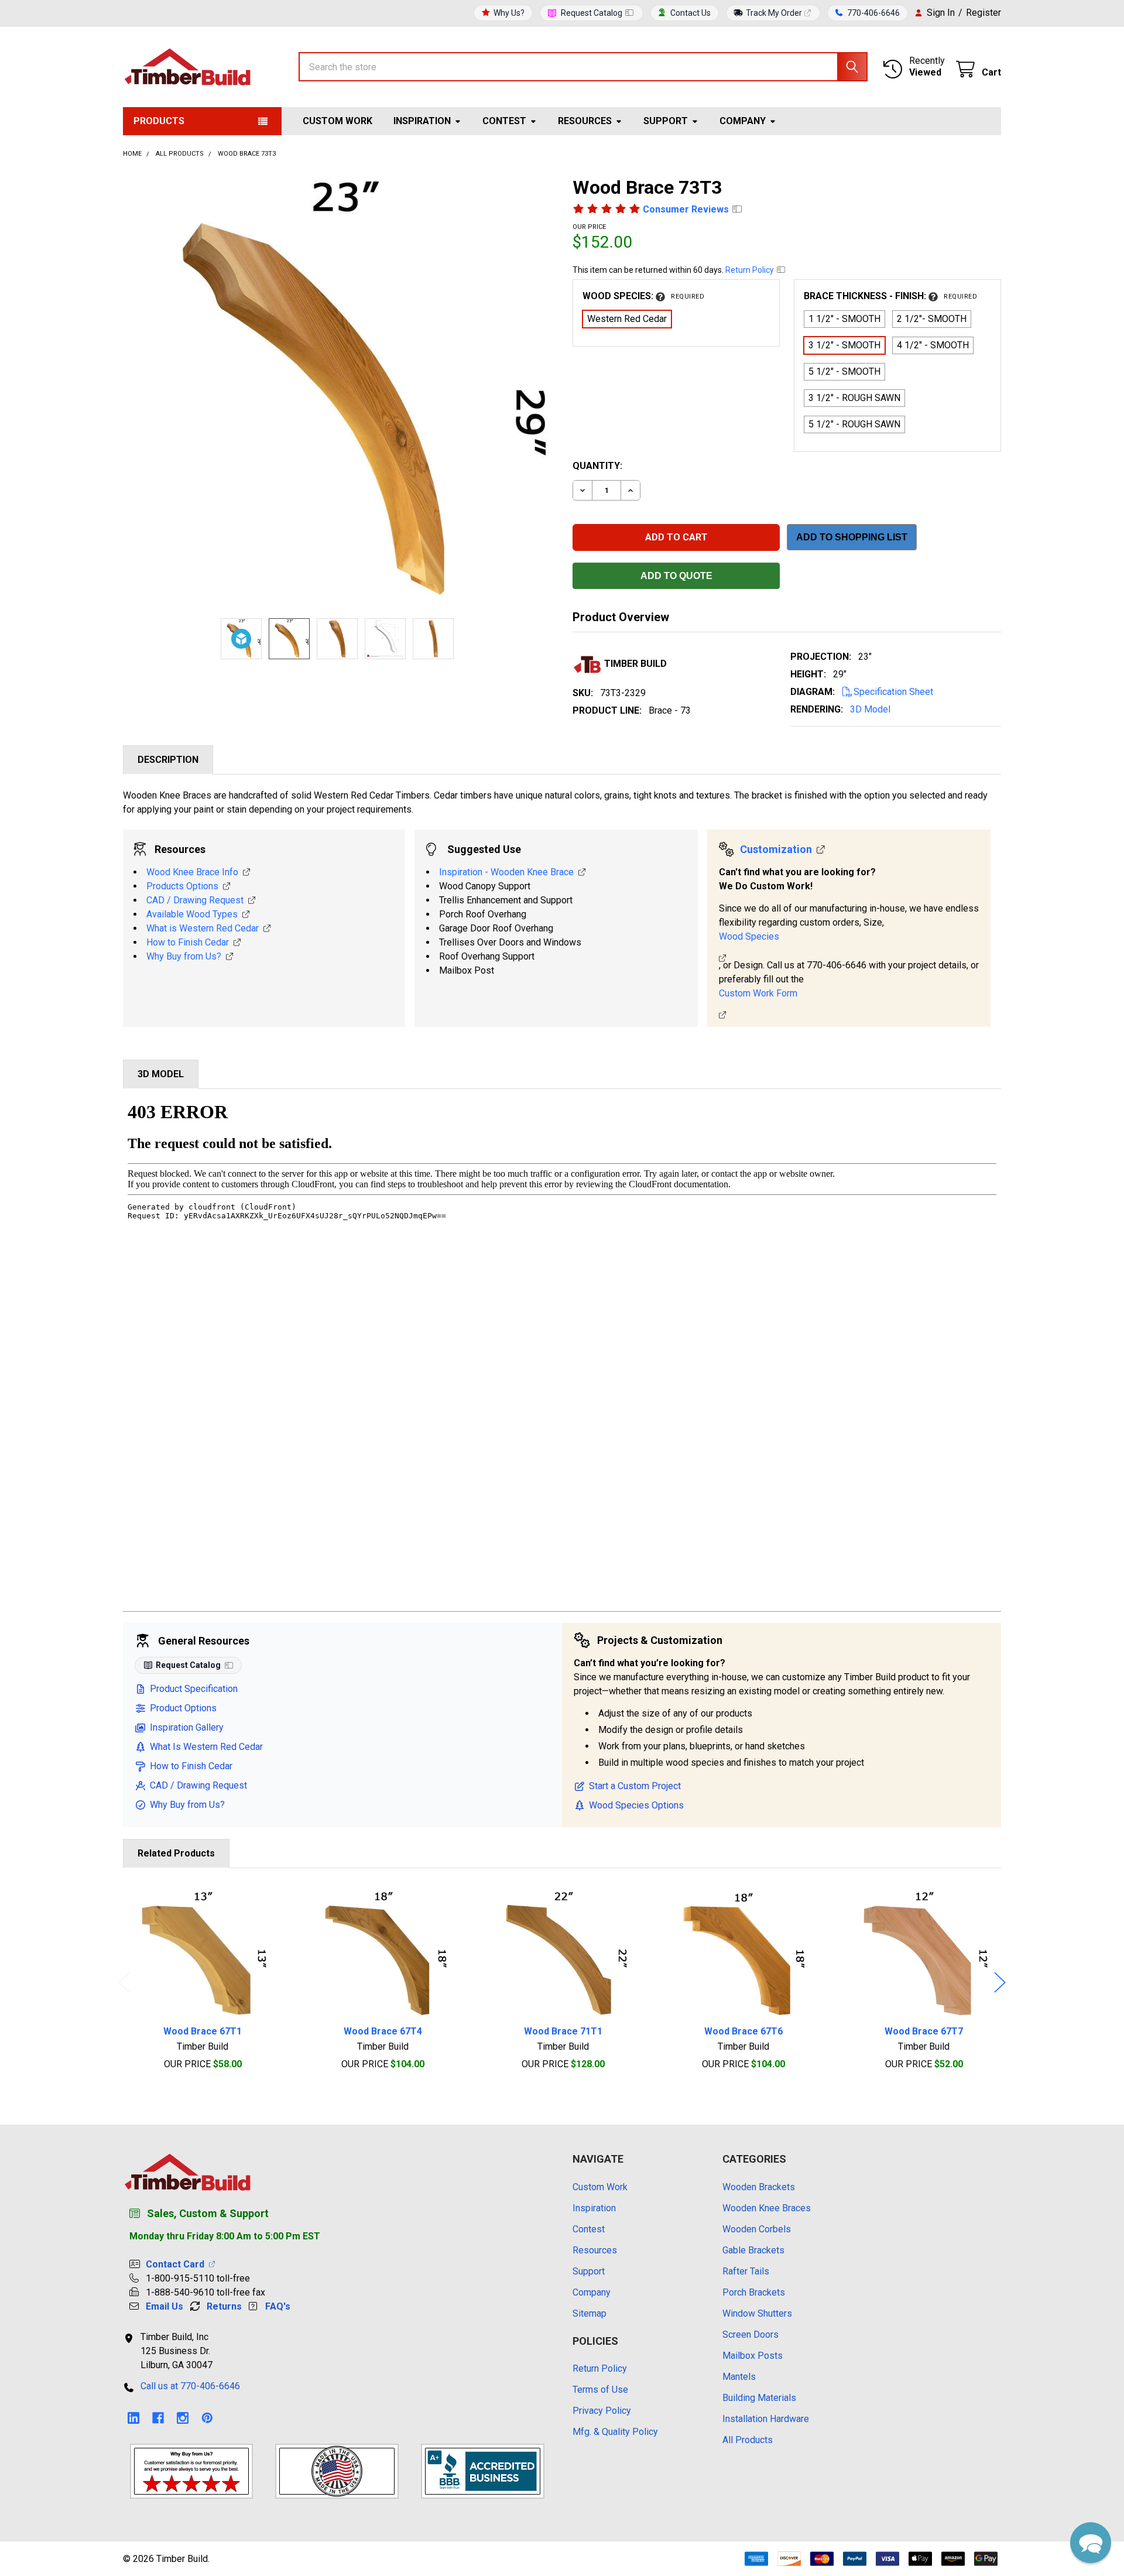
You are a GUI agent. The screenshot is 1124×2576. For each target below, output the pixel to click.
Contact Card (177, 2264)
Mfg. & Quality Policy (615, 2432)
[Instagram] (183, 2418)
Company (743, 121)
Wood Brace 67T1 (203, 2031)
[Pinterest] (207, 2418)
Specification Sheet (893, 692)
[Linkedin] (133, 2418)
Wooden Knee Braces (767, 2208)
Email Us (165, 2306)
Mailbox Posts (753, 2356)
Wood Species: (643, 296)
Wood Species (749, 936)
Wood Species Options (636, 1805)
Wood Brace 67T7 (924, 2031)
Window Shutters (757, 2313)
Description (168, 760)
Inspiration (422, 121)
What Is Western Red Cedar (206, 1747)
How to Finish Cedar (188, 942)
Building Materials (759, 2398)
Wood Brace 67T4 (383, 2031)
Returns (224, 2306)
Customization (776, 849)
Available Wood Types (192, 914)
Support (666, 121)
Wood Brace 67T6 (743, 2031)
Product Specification (194, 1689)
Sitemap (590, 2313)
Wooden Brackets (759, 2187)
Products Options (182, 886)
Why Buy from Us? (184, 956)
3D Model (870, 709)
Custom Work (337, 121)
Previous (124, 1983)
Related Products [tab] (176, 1853)
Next (1000, 1983)
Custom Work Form (758, 993)
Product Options (183, 1708)
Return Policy (751, 270)
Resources (585, 121)
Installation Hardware (766, 2419)
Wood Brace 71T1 (563, 2031)
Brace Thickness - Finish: (890, 296)
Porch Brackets (754, 2292)
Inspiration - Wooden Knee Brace (506, 872)
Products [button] (159, 121)
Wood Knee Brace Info (192, 872)
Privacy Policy (602, 2411)
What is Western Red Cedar (203, 928)
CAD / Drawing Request (195, 900)
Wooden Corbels (757, 2229)
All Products (748, 2440)
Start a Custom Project (635, 1786)
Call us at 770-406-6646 (190, 2386)
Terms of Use (600, 2390)
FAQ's (278, 2306)
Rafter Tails (746, 2271)
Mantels (739, 2377)
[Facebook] (158, 2418)
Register (983, 13)
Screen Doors (751, 2334)
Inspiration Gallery (187, 1727)
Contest (504, 121)
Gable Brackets (753, 2250)
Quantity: (597, 466)
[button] (1091, 2543)
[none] (337, 390)
